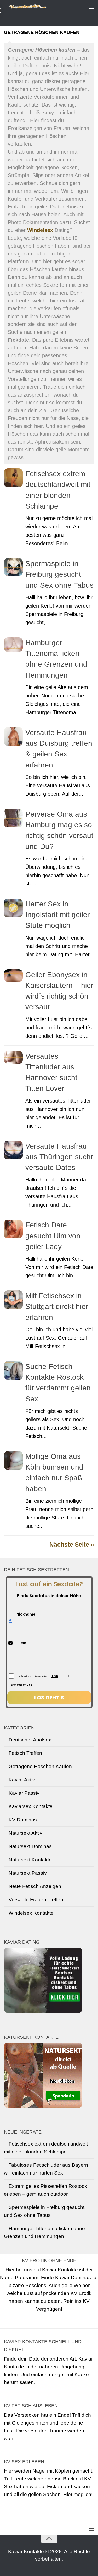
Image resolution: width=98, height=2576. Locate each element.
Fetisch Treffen (25, 1753)
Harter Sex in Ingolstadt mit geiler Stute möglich (57, 915)
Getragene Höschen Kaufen (40, 1766)
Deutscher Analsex (30, 1740)
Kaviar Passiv (24, 1793)
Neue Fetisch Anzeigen (35, 1886)
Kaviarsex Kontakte (31, 1806)
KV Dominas (23, 1820)
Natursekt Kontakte (30, 1860)
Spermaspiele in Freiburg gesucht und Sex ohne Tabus (59, 574)
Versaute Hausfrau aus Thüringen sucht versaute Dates (59, 1157)
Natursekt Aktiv (25, 1833)
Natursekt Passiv (28, 1873)
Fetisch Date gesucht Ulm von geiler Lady (53, 1236)
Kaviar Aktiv (22, 1780)
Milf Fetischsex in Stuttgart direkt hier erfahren (57, 1307)
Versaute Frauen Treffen (36, 1900)
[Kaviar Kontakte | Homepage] (39, 7)
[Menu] (91, 7)
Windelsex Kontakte (31, 1913)
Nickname (26, 1614)
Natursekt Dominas (30, 1846)
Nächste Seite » (72, 1545)
